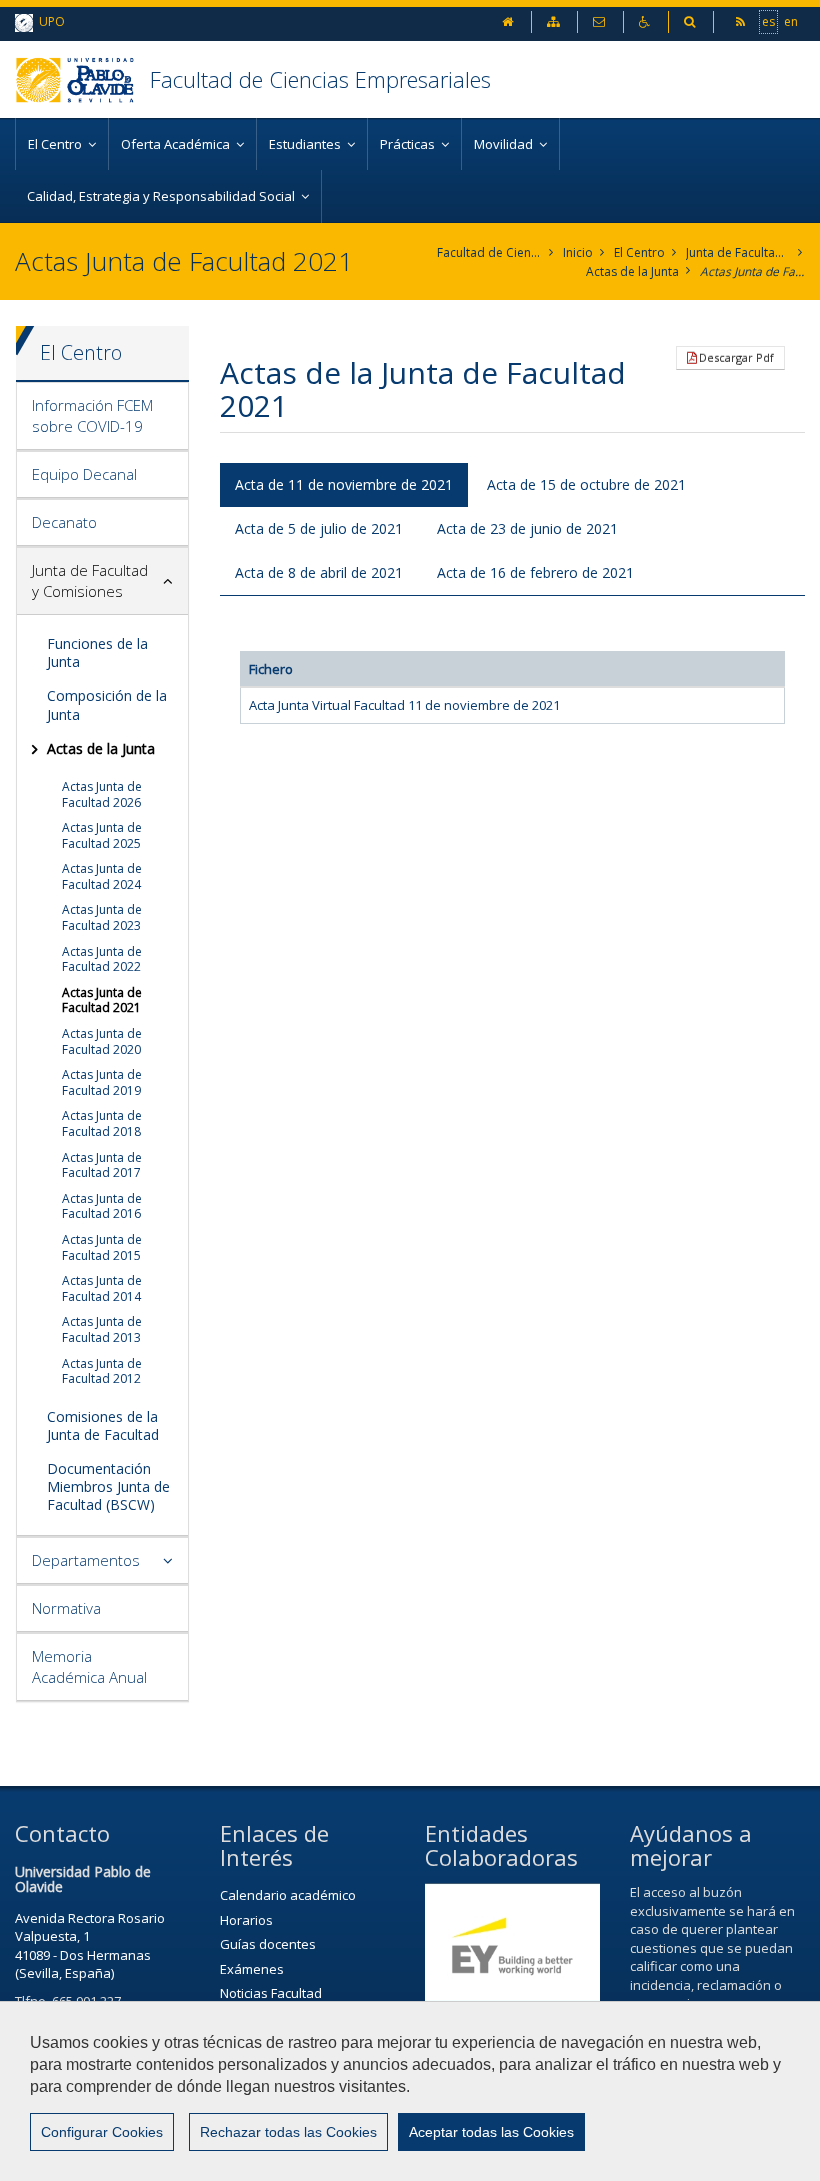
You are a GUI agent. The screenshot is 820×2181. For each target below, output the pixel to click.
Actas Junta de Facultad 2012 (102, 1371)
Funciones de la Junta (97, 652)
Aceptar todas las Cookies (491, 2132)
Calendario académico (288, 1895)
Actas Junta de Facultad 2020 (102, 1041)
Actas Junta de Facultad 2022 (102, 959)
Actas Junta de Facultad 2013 (102, 1329)
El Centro (639, 252)
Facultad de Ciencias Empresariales (320, 79)
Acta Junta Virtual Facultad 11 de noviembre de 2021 (404, 705)
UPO (49, 21)
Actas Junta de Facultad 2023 (102, 917)
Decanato (64, 522)
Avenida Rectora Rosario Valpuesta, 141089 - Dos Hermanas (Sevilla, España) (90, 1946)
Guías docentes (268, 1944)
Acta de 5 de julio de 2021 (319, 528)
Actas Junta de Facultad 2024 (102, 876)
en (791, 21)
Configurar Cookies (102, 2132)
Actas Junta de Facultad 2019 (102, 1082)
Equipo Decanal (84, 474)
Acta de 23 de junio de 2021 (527, 528)
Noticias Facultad (271, 1993)
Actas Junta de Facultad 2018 (102, 1123)
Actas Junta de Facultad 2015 (102, 1247)
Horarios (246, 1920)
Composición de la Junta (107, 704)
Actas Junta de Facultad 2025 (102, 835)
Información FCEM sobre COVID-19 (92, 415)
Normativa (66, 1608)
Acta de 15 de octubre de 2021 (586, 484)
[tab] (102, 416)
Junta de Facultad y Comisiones (738, 252)
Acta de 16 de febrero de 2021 (535, 572)
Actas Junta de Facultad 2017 (102, 1165)
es (768, 21)
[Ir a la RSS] (742, 21)
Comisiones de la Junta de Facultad (103, 1425)
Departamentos (86, 1560)
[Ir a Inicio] (82, 79)
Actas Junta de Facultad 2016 (102, 1206)
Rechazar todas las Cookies (288, 2132)
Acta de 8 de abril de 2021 (319, 572)
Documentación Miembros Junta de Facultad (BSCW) (108, 1486)
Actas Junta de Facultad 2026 (102, 794)
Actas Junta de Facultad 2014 (102, 1288)
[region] (410, 2091)
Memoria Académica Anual (89, 1666)
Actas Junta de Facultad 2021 (752, 271)
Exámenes (252, 1969)
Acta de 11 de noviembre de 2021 (344, 484)
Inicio (578, 252)
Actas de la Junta (632, 271)
